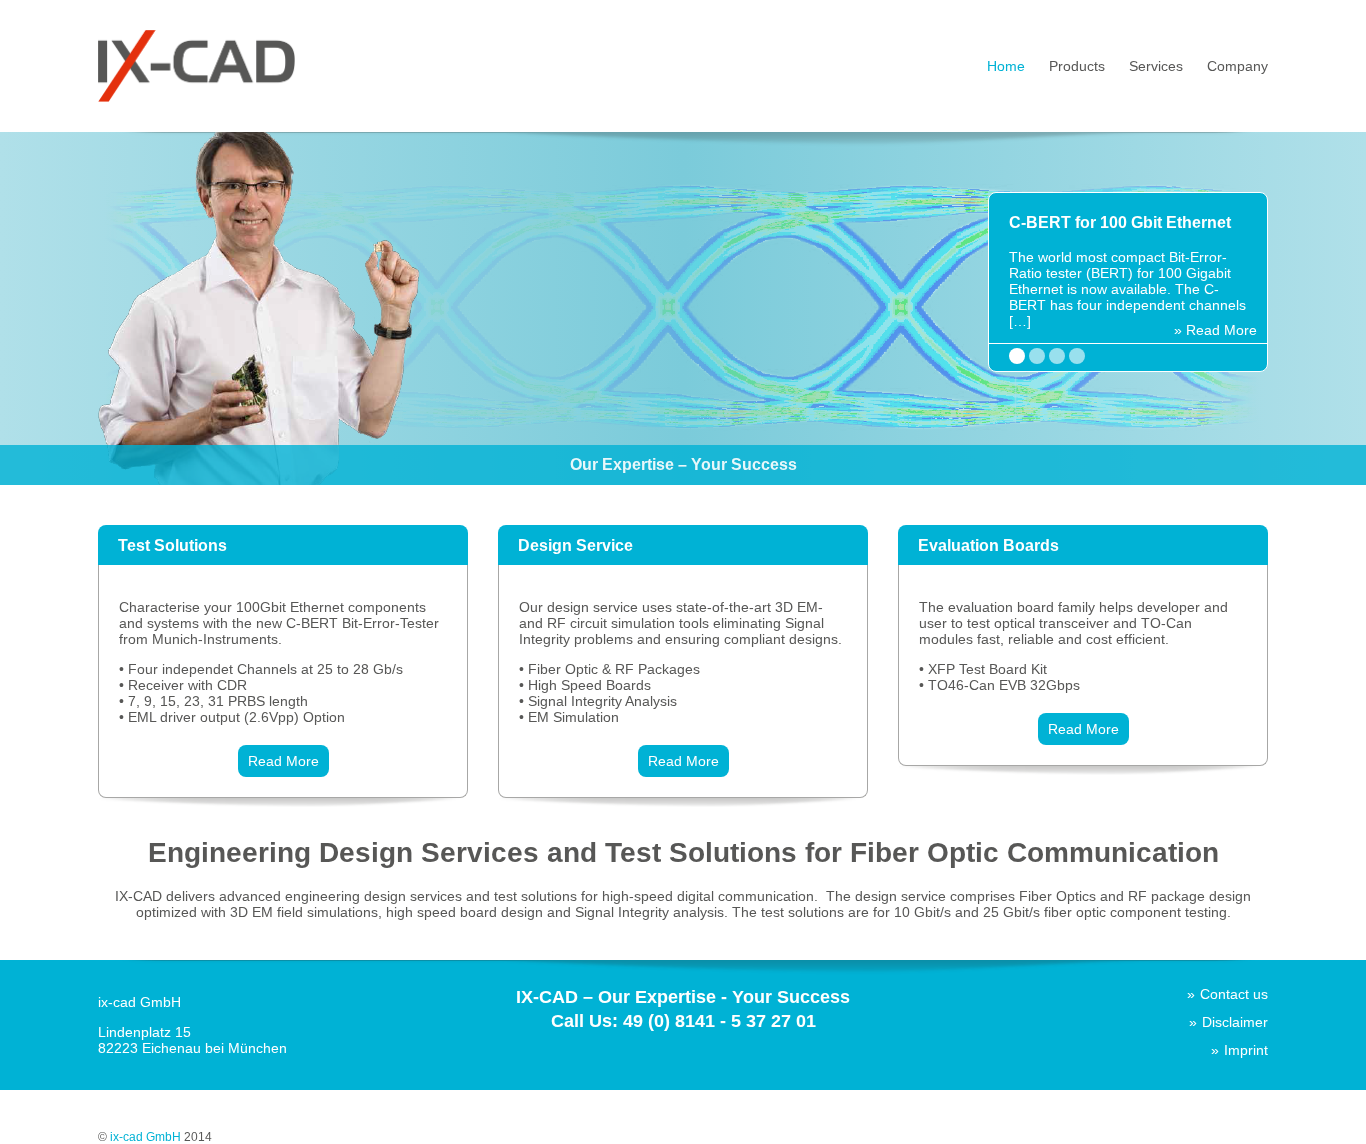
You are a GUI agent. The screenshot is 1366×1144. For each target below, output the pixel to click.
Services (1156, 66)
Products (1077, 66)
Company (1237, 66)
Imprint (1246, 1050)
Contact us (1234, 994)
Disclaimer (1235, 1022)
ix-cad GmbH (145, 1137)
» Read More (1215, 330)
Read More (283, 761)
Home (1006, 66)
